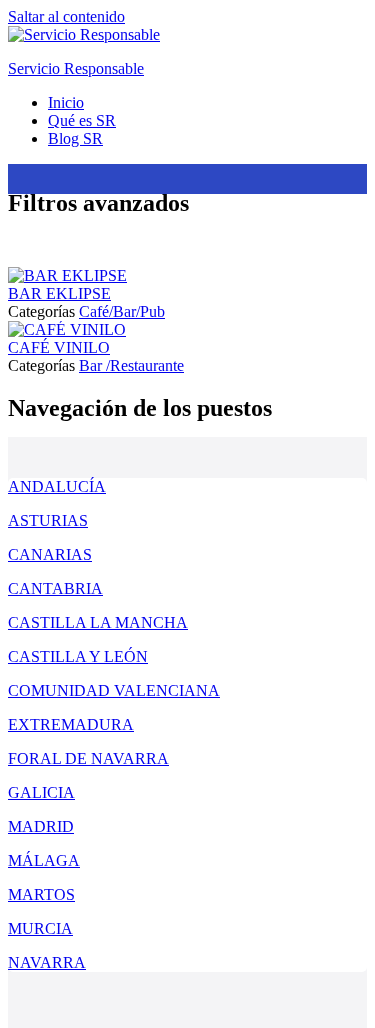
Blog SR (75, 138)
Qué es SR (82, 120)
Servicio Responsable (76, 68)
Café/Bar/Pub (122, 311)
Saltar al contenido (66, 16)
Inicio (66, 102)
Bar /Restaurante (131, 365)
